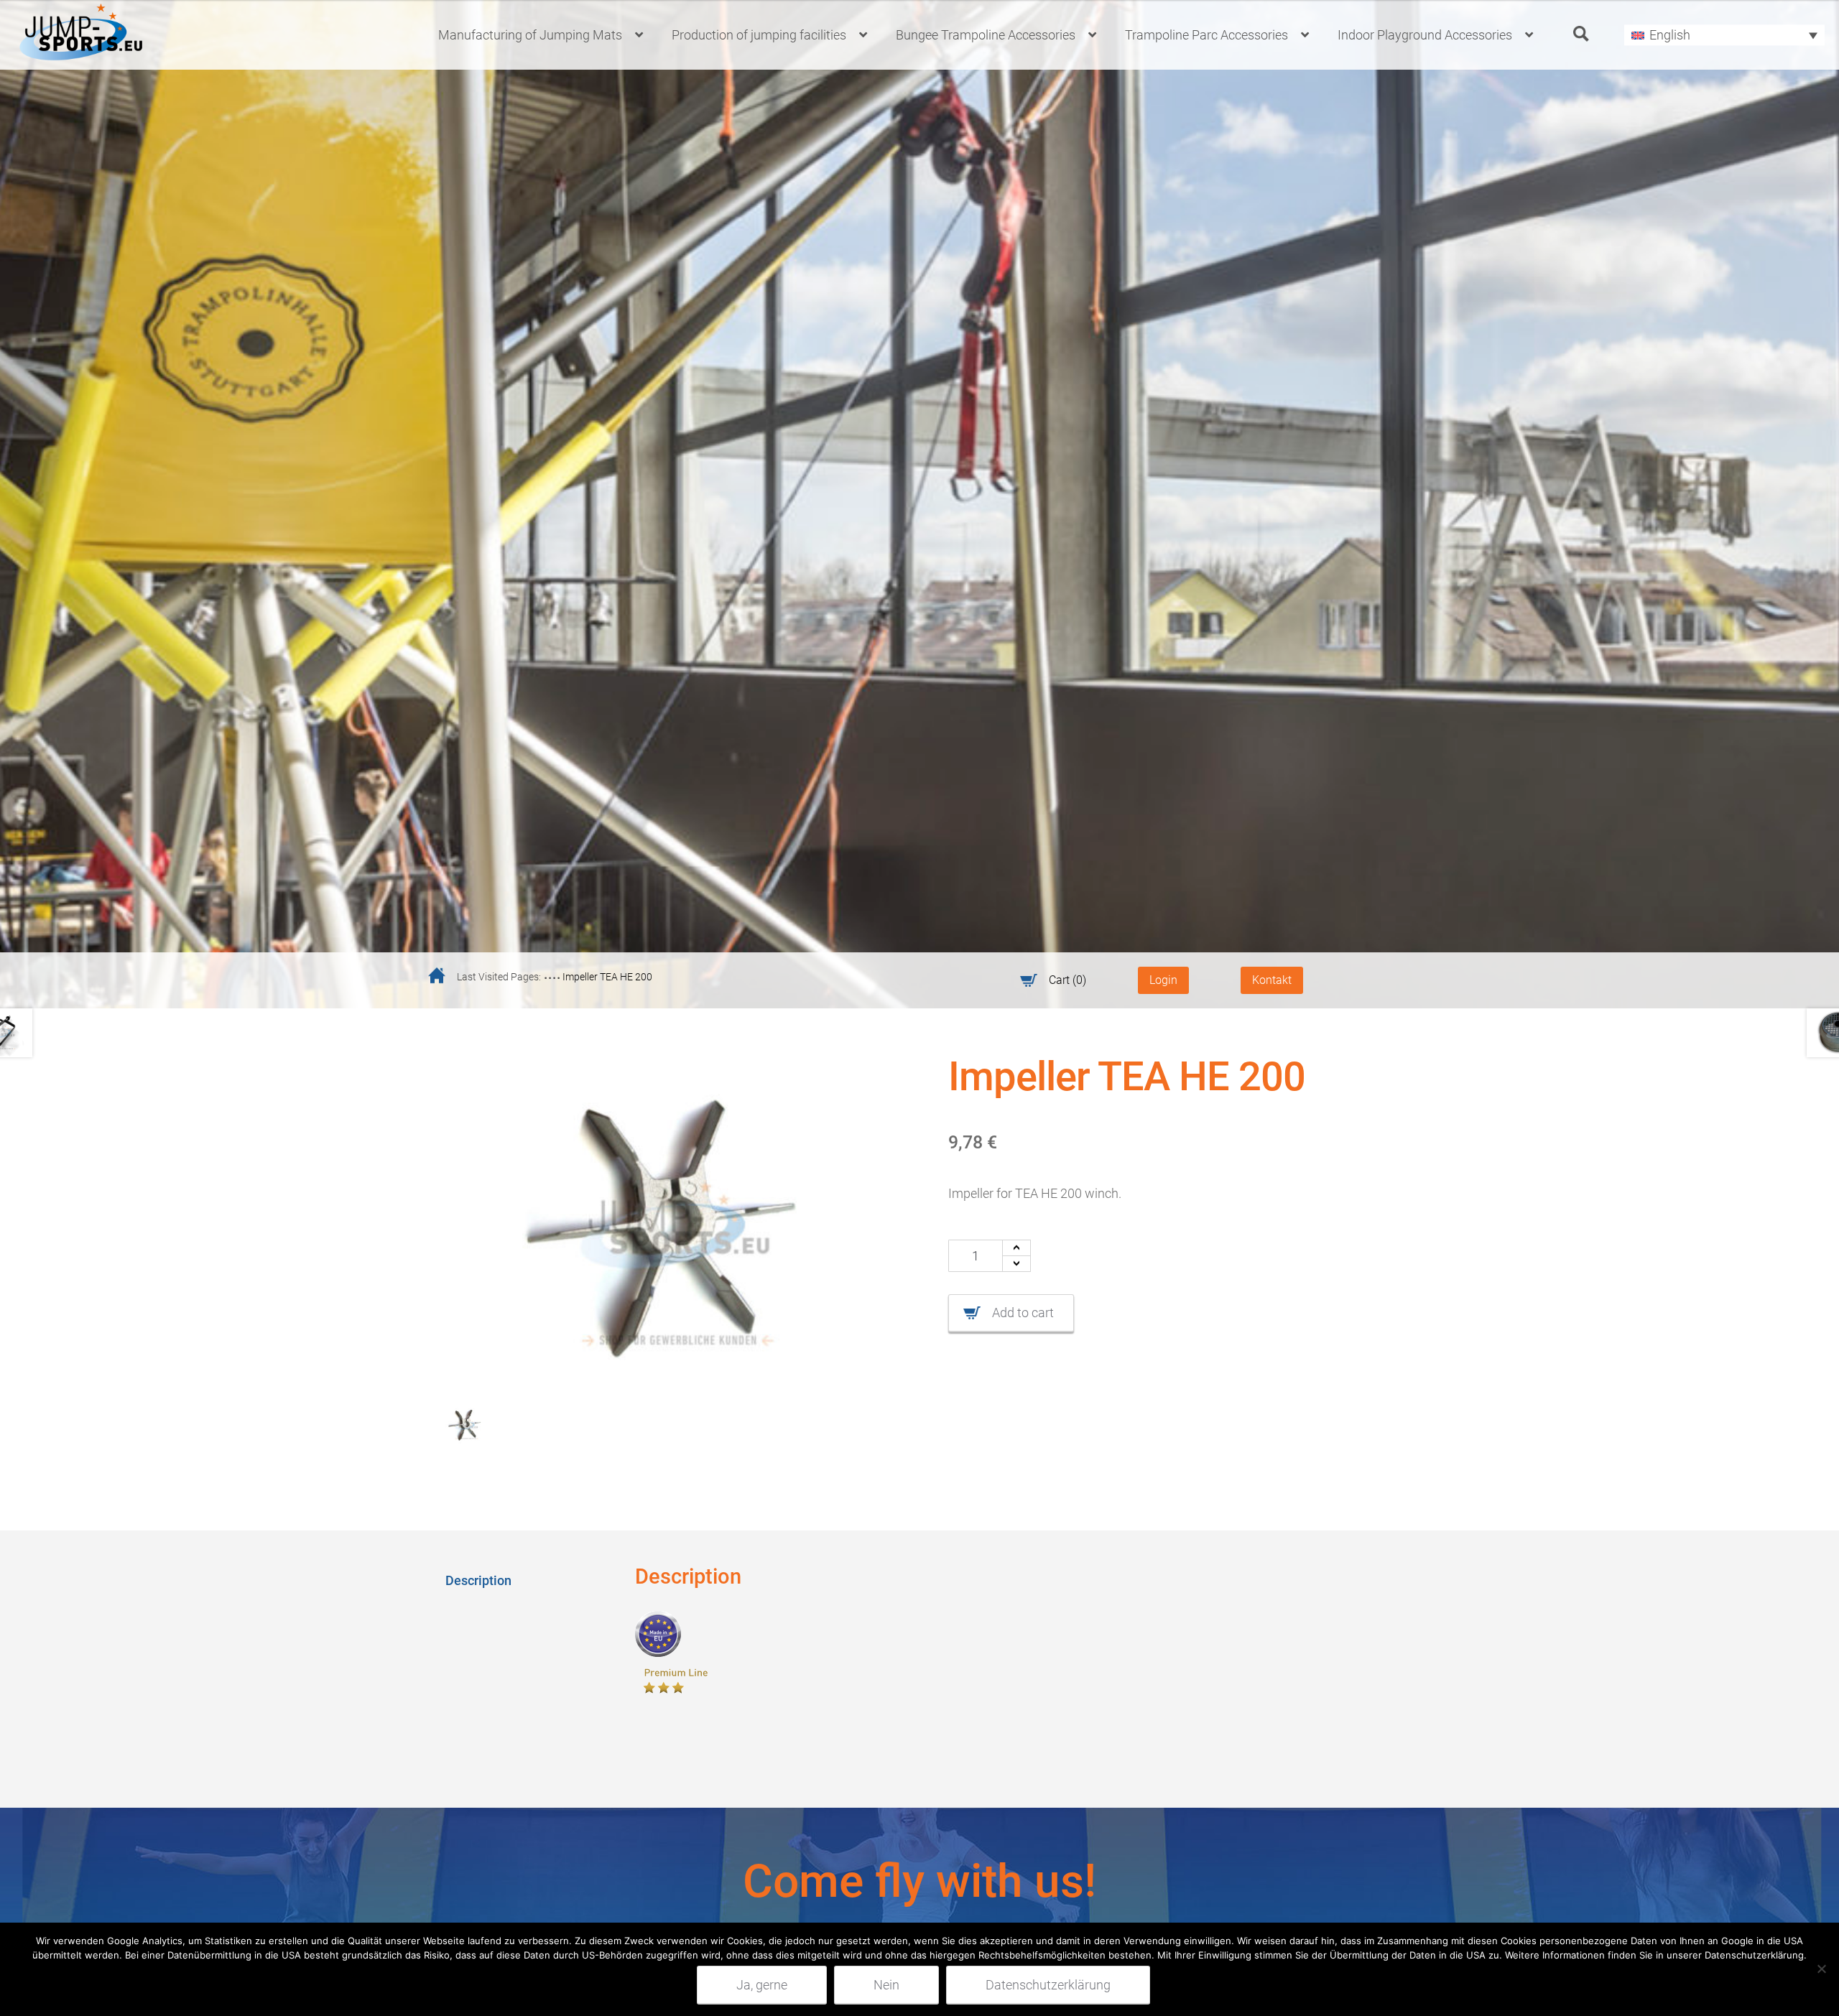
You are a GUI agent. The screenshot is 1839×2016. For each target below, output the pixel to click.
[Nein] (1821, 1969)
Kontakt (1272, 980)
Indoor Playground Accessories (1425, 35)
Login (1163, 980)
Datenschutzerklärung (1048, 1985)
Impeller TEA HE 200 (607, 977)
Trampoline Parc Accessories (1206, 35)
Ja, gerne (762, 1985)
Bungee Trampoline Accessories (986, 35)
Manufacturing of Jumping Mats (530, 35)
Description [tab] (478, 1580)
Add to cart (1023, 1313)
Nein (886, 1985)
